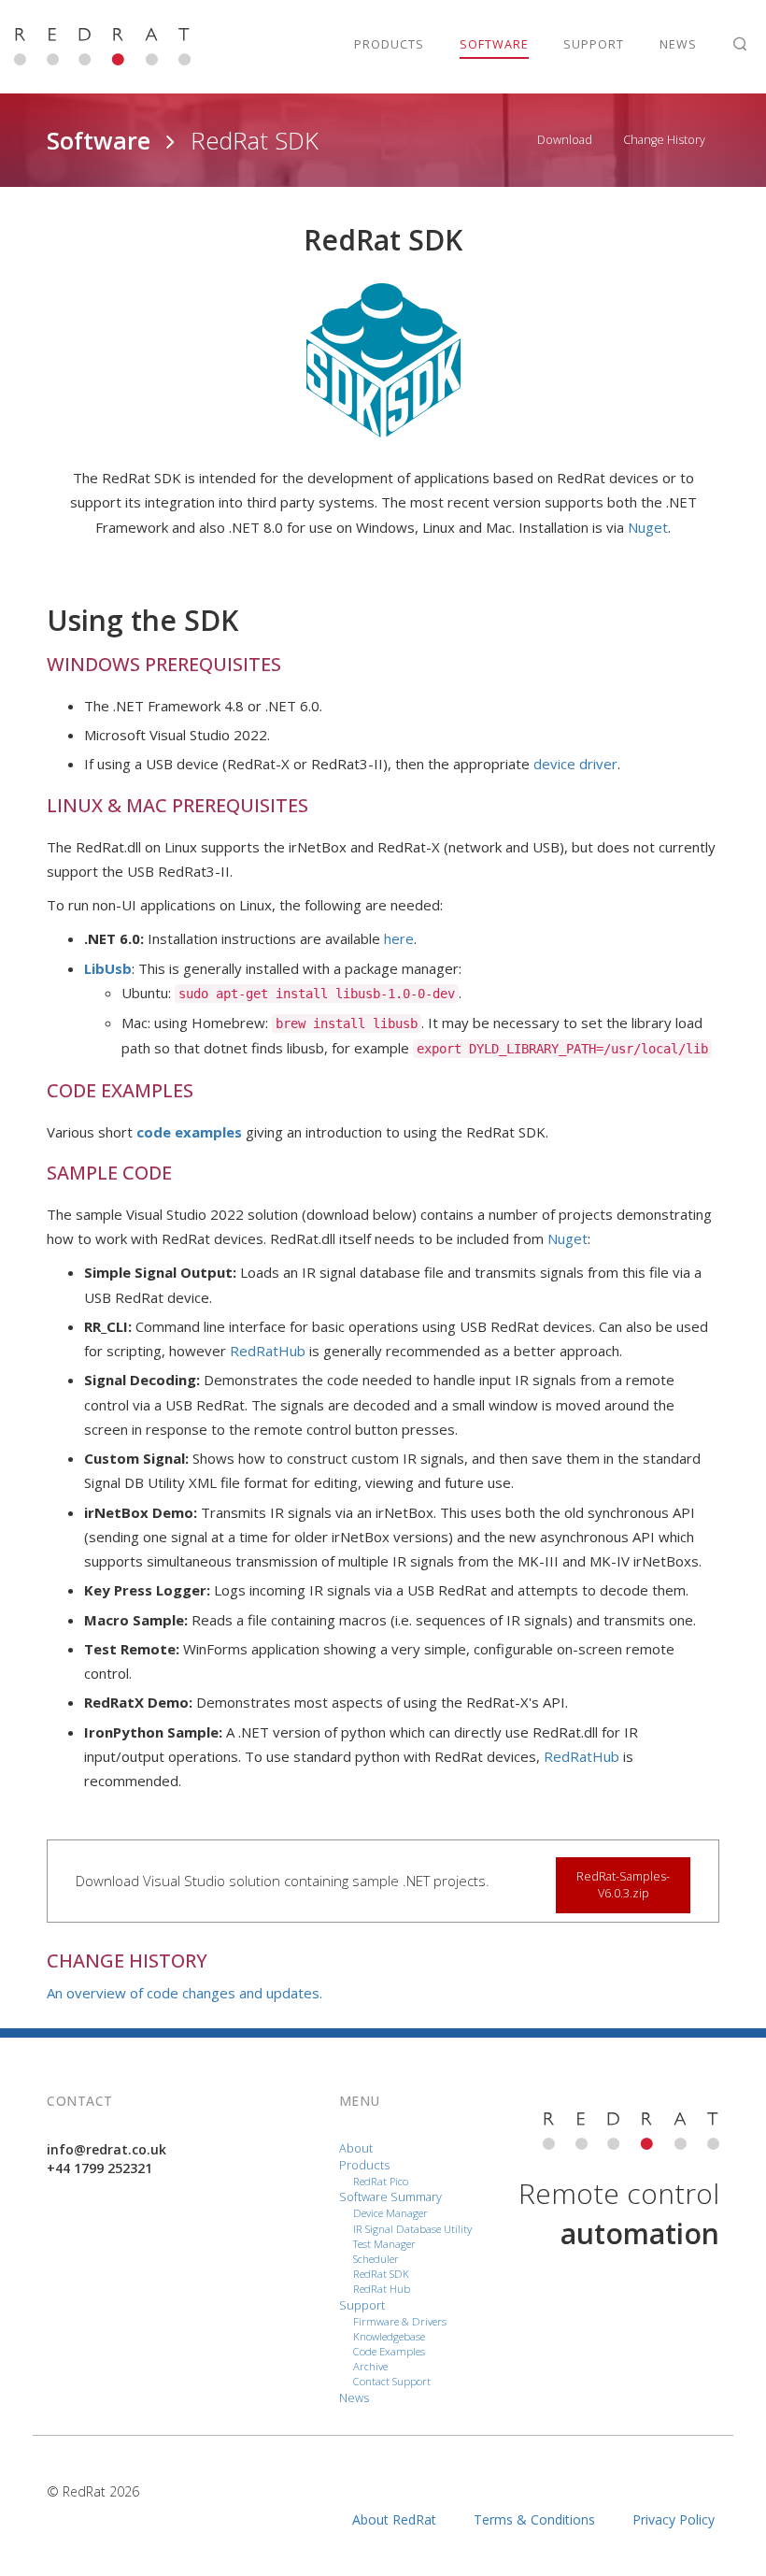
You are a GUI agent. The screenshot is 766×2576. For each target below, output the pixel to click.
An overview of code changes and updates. (184, 1993)
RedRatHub (268, 1351)
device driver (575, 764)
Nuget (648, 527)
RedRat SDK (381, 2274)
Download (565, 140)
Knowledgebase (389, 2336)
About (356, 2148)
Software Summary (390, 2197)
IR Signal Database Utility (412, 2229)
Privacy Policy (674, 2519)
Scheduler (376, 2259)
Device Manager (390, 2213)
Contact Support (392, 2381)
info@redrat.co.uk (106, 2149)
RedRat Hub (382, 2289)
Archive (370, 2366)
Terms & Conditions (534, 2519)
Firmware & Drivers (400, 2321)
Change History (664, 140)
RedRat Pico (381, 2181)
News (354, 2398)
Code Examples (389, 2351)
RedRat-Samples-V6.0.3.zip (623, 1885)
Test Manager (384, 2244)
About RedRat (394, 2519)
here (399, 938)
